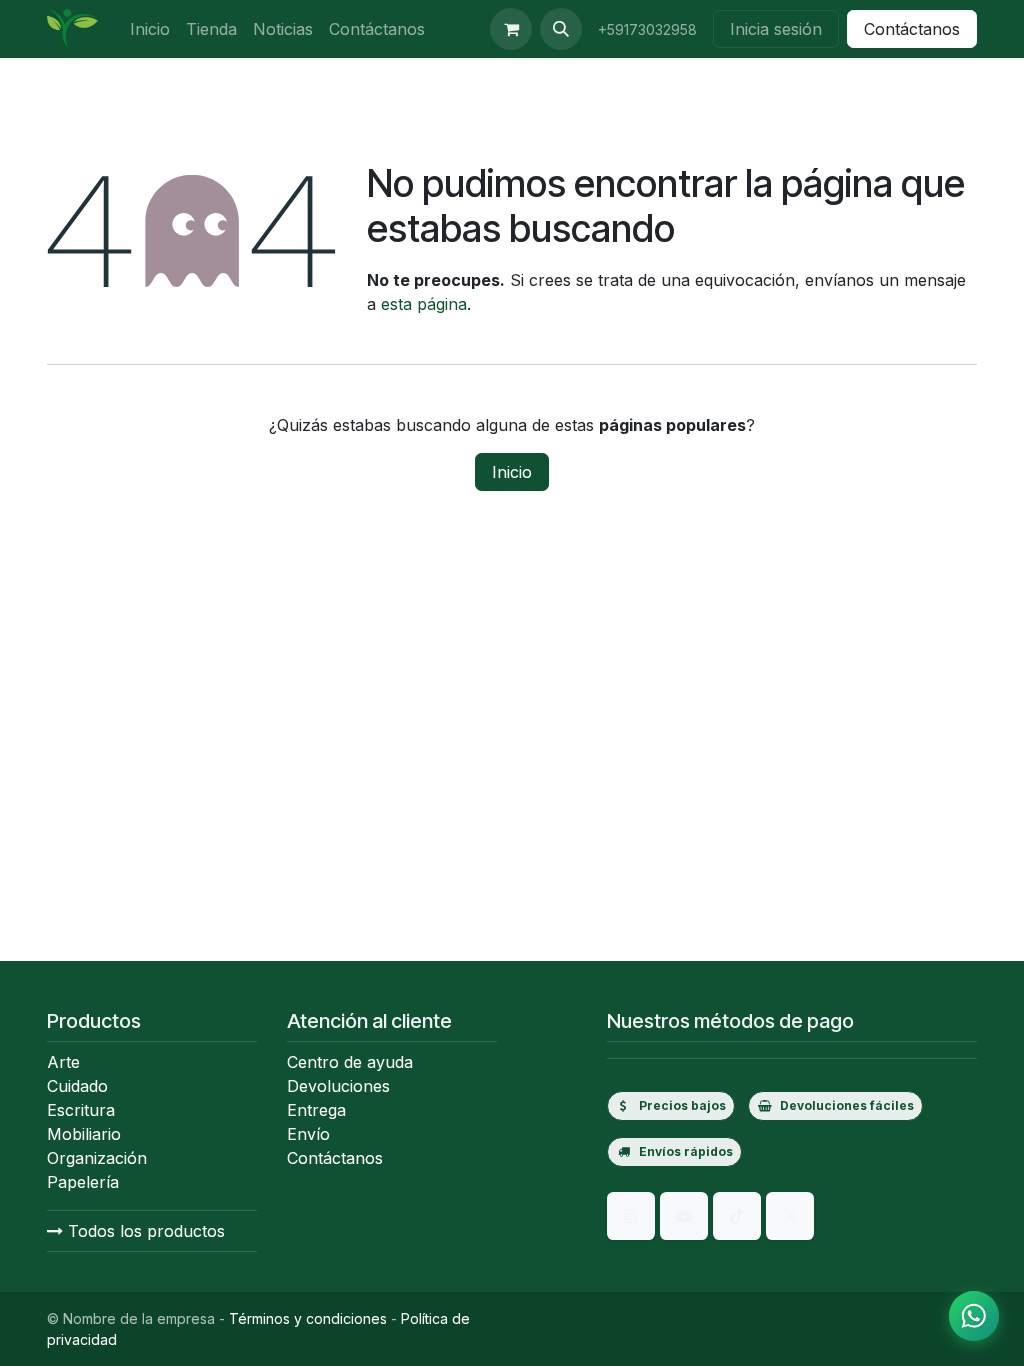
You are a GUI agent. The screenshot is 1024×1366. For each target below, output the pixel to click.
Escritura (81, 1110)
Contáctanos (912, 29)
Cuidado (77, 1086)
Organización (97, 1158)
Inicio (512, 472)
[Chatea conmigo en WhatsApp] (974, 1316)
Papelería (83, 1182)
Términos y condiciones (308, 1318)
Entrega (316, 1110)
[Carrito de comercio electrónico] (511, 29)
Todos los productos (144, 1231)
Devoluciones (338, 1086)
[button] (561, 29)
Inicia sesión (776, 29)
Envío (308, 1134)
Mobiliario (84, 1134)
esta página (424, 304)
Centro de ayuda (350, 1062)
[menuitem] (150, 29)
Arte (63, 1062)
